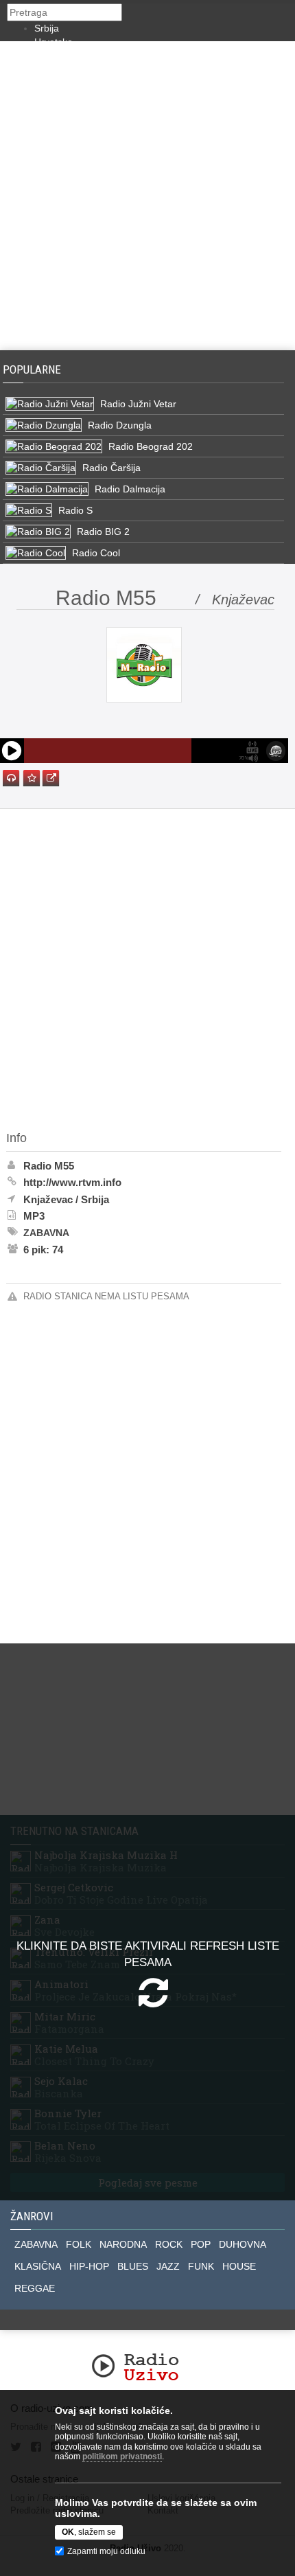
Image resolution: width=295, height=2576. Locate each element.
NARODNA (123, 2244)
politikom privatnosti (122, 2457)
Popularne (35, 369)
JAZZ (168, 2266)
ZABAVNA (36, 2244)
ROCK (169, 2244)
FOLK (79, 2244)
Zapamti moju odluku (106, 2551)
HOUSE (239, 2266)
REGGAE (35, 2288)
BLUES (133, 2266)
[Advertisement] (147, 196)
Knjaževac (48, 1199)
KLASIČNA (38, 2266)
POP (201, 2244)
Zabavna (46, 1233)
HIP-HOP (89, 2266)
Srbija (47, 28)
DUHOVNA (243, 2244)
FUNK (201, 2266)
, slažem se (89, 2532)
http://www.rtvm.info (72, 1182)
